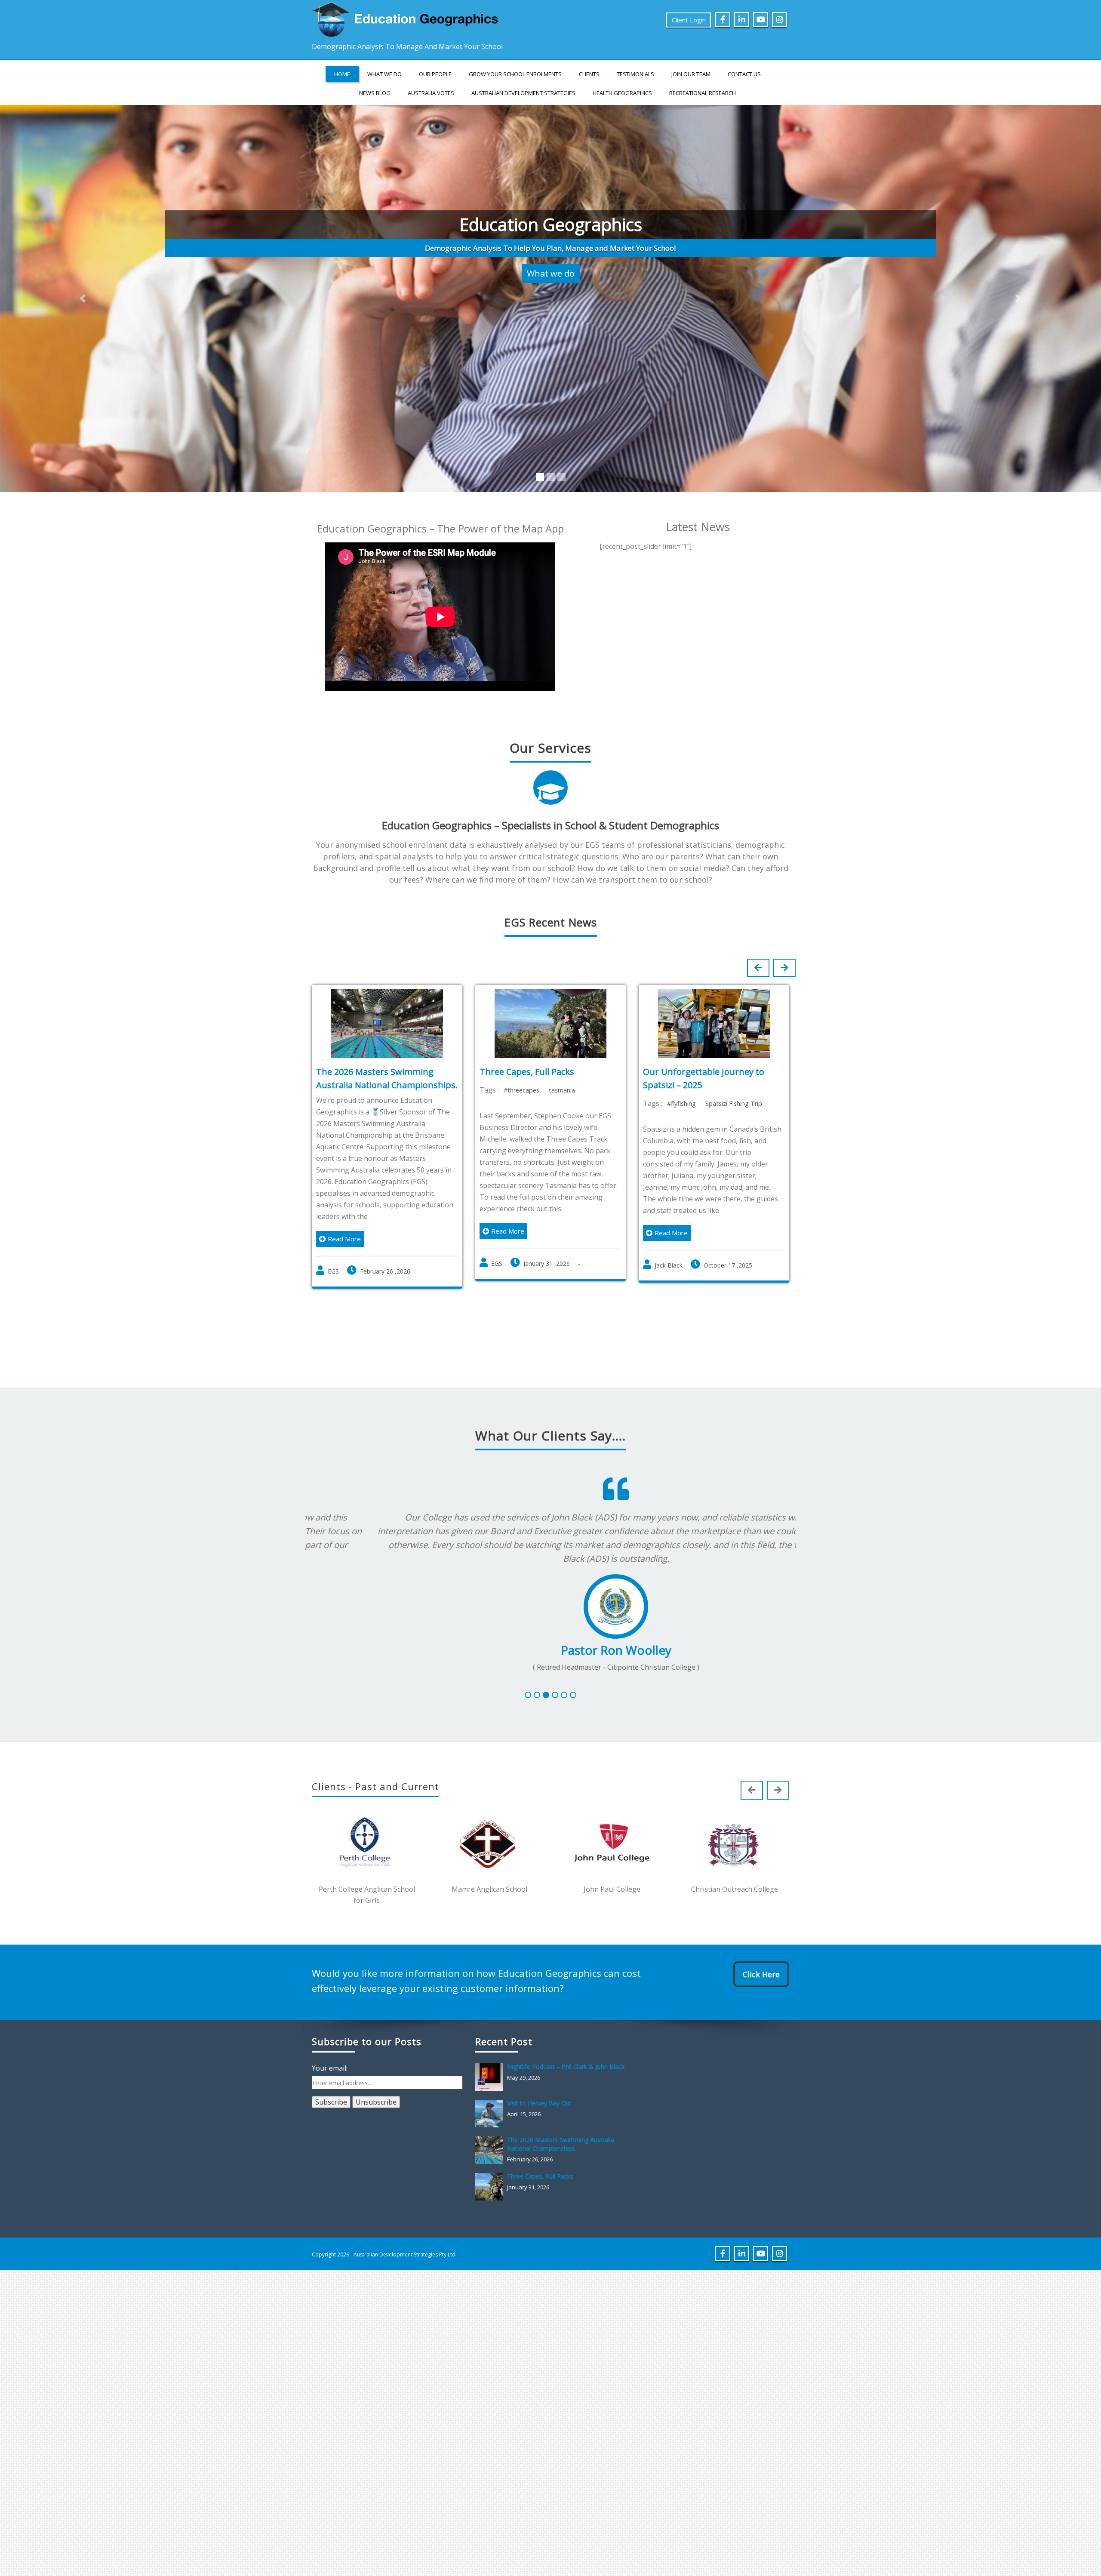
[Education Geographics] (409, 18)
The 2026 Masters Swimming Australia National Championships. (561, 2170)
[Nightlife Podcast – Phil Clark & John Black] (491, 2103)
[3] (546, 1721)
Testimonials (635, 74)
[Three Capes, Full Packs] (491, 2213)
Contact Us (744, 74)
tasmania (562, 1116)
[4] (555, 1721)
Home (342, 74)
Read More (344, 1265)
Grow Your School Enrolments (515, 74)
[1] (528, 1721)
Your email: (330, 2094)
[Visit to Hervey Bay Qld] (491, 2139)
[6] (573, 1721)
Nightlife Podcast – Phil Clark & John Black (566, 2092)
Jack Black (669, 1291)
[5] (564, 1721)
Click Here (761, 2000)
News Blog (375, 93)
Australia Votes (431, 93)
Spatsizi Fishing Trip (734, 1129)
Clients (589, 74)
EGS (333, 1297)
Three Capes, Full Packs (527, 1097)
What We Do (384, 74)
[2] (537, 1721)
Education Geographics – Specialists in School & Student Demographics (550, 851)
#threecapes (521, 1116)
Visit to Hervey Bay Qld (539, 2129)
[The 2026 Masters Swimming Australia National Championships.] (491, 2176)
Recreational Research (703, 93)
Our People (435, 74)
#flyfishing (681, 1129)
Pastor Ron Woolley (551, 1676)
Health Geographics (622, 93)
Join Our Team (691, 74)
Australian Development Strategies (523, 93)
